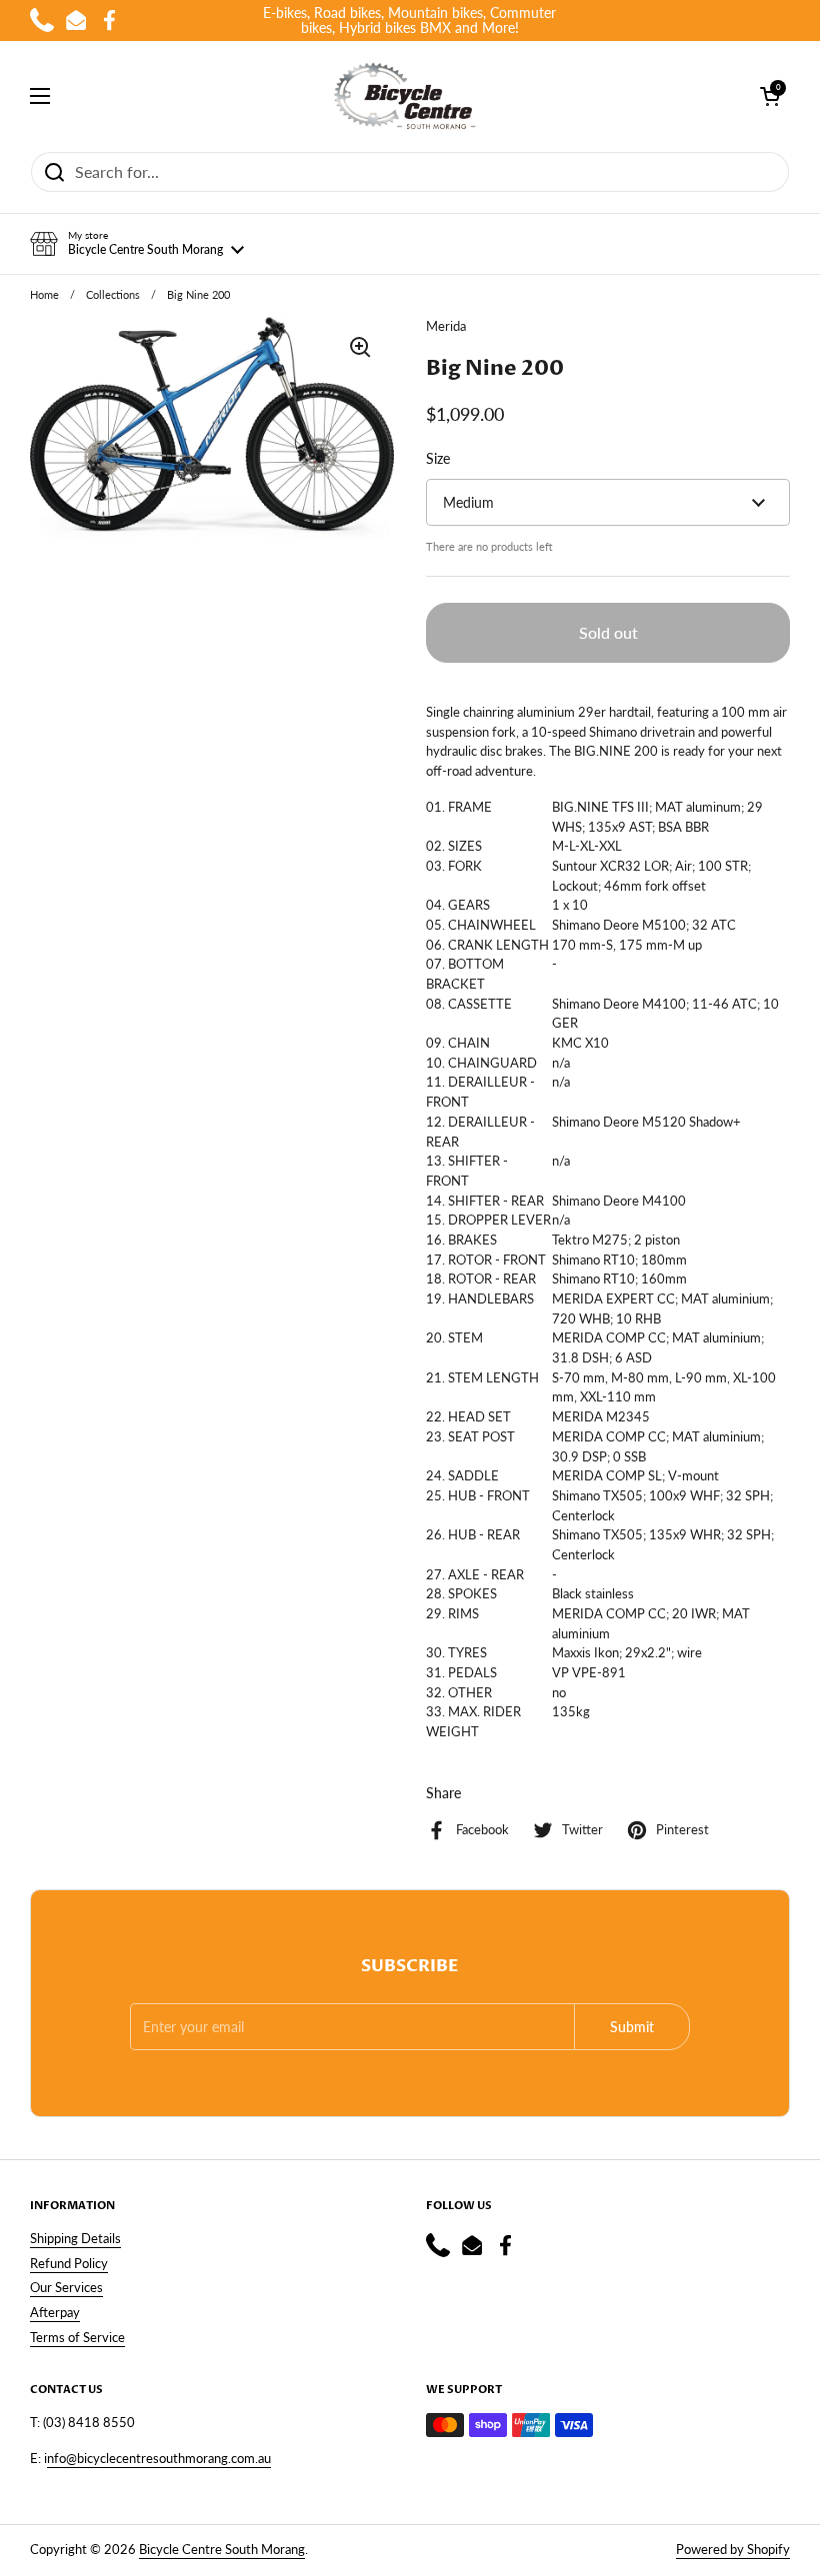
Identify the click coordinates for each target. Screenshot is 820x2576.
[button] (137, 244)
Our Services (66, 2287)
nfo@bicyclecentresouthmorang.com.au (159, 2458)
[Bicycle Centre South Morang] (405, 96)
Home (44, 295)
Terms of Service (77, 2337)
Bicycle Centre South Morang (222, 2549)
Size (438, 458)
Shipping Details (75, 2238)
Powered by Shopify (733, 2549)
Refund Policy (69, 2263)
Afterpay (55, 2312)
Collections (113, 295)
